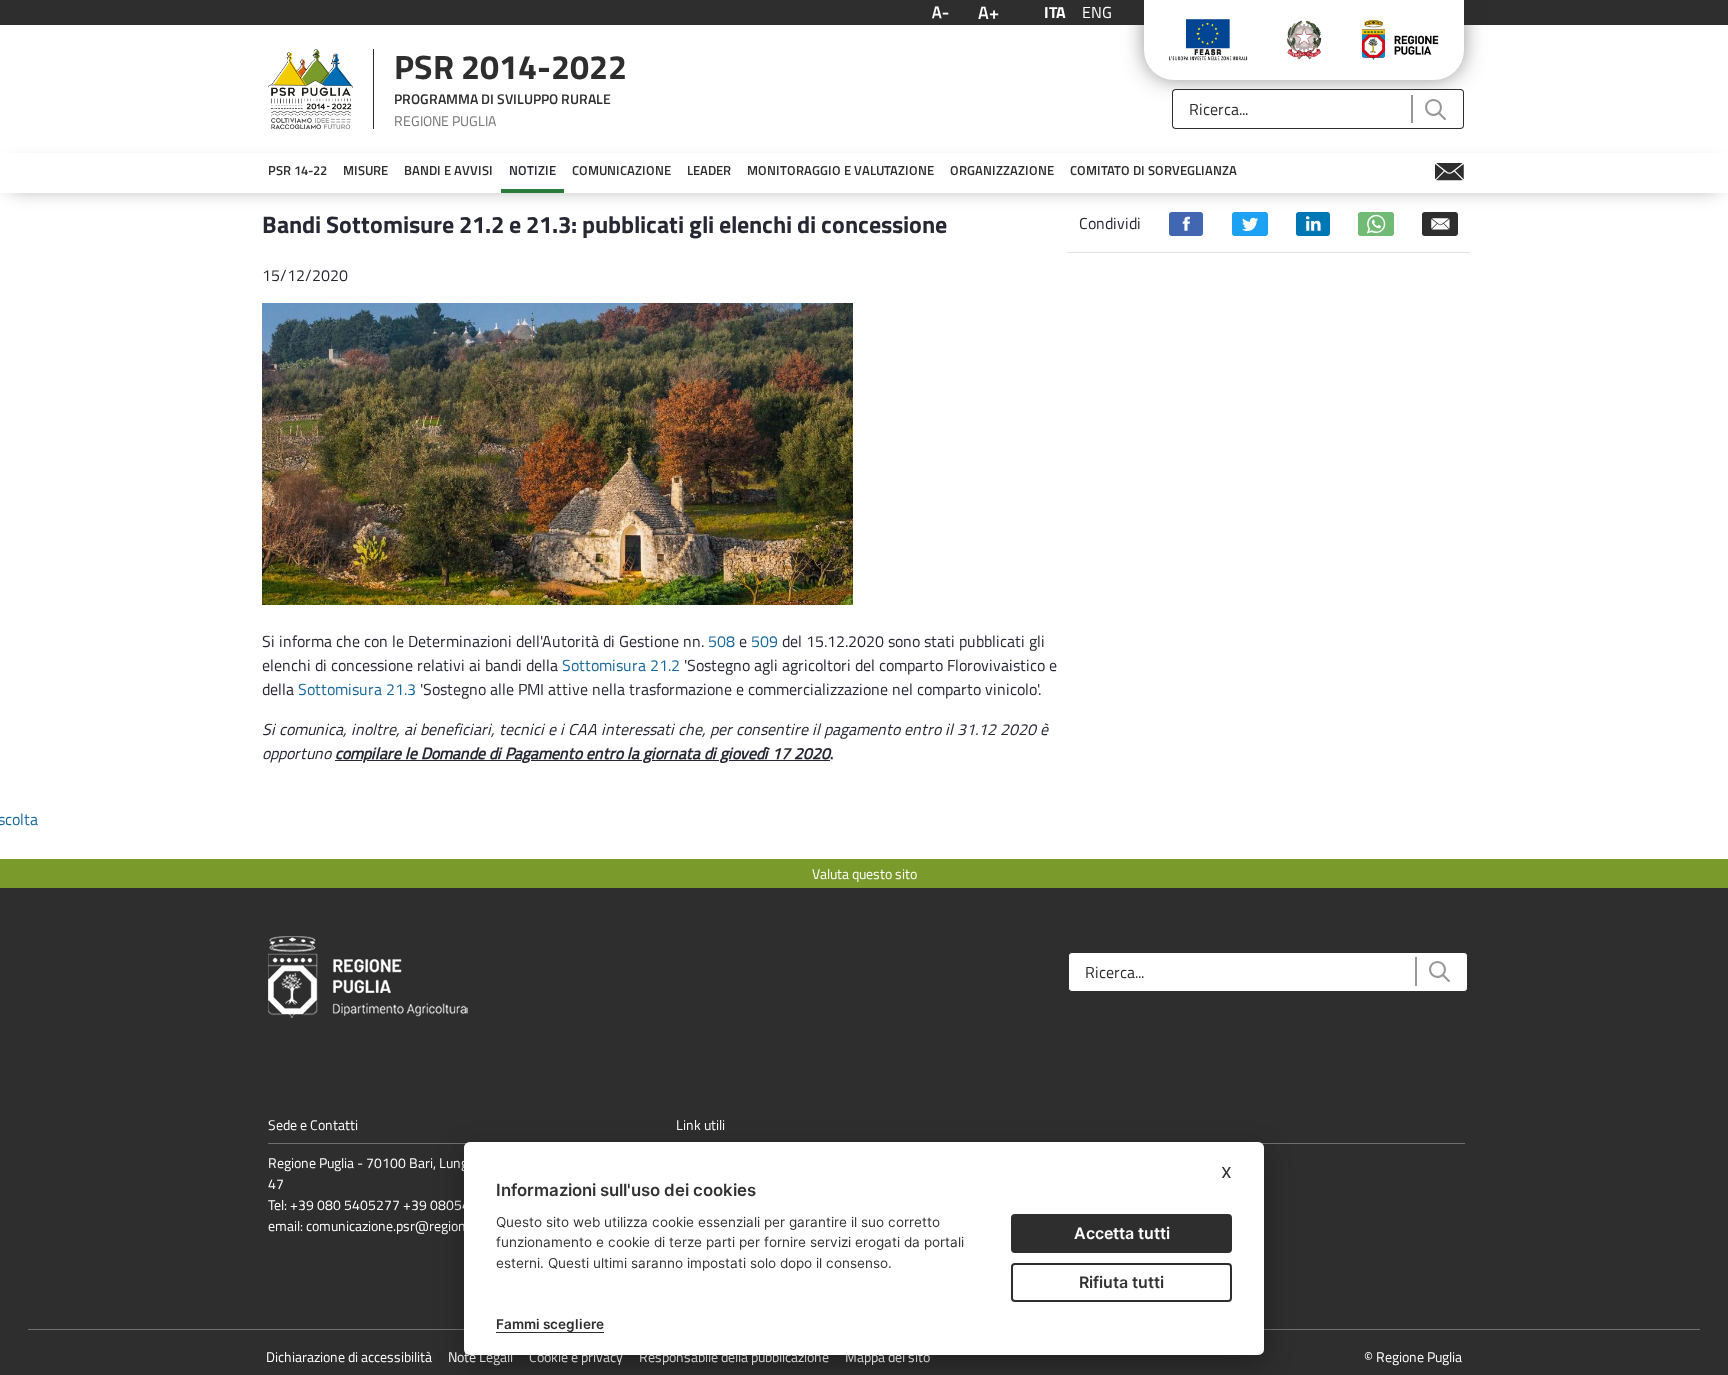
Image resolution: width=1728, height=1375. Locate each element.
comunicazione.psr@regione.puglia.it (413, 1225)
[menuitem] (297, 171)
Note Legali (480, 1356)
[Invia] (1434, 109)
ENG (1097, 12)
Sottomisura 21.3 (357, 689)
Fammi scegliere (550, 1324)
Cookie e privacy (576, 1356)
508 (721, 641)
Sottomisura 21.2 (621, 665)
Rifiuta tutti (1121, 1282)
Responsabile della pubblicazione (734, 1356)
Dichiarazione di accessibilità (349, 1356)
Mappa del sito (887, 1356)
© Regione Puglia (1413, 1356)
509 (766, 641)
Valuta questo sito (864, 873)
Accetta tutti (1122, 1233)
